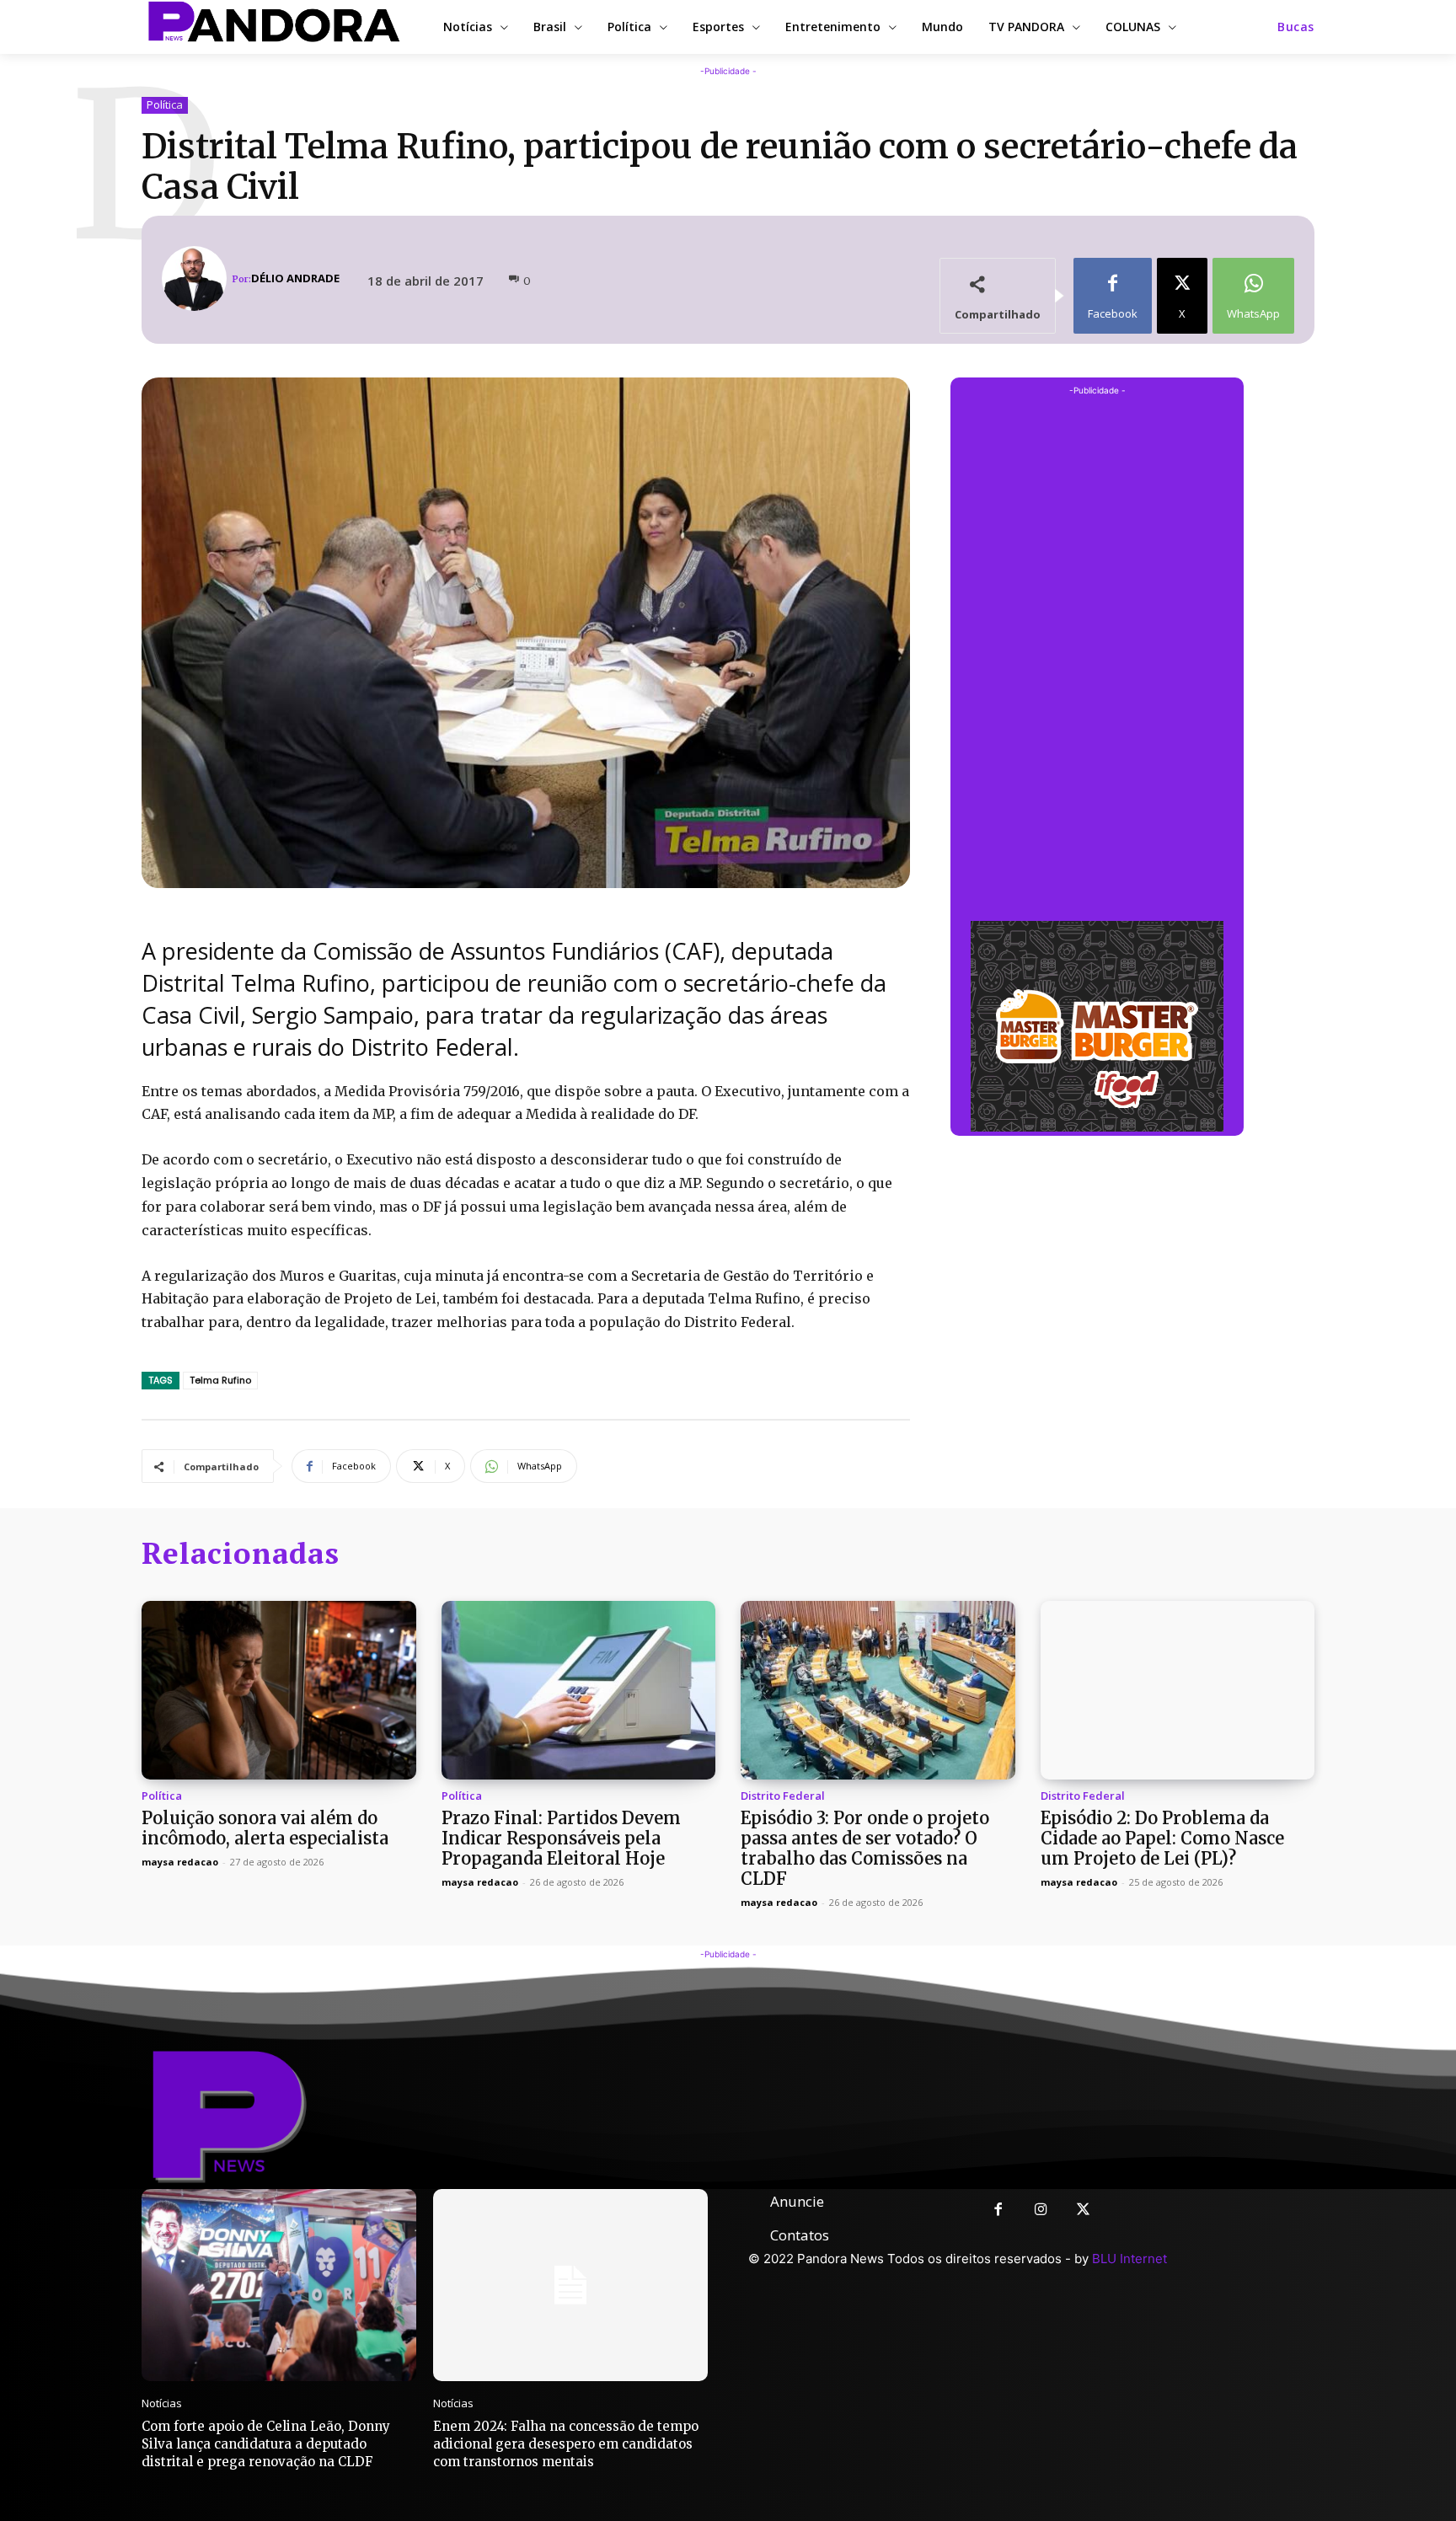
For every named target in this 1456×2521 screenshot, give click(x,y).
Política (165, 104)
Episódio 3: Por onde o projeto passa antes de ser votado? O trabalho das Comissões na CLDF (865, 1848)
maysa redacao (180, 1862)
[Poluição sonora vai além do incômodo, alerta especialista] (279, 1690)
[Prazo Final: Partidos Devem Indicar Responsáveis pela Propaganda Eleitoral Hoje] (579, 1690)
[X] (1084, 2211)
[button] (1296, 27)
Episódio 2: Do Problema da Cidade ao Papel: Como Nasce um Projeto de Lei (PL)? (1162, 1838)
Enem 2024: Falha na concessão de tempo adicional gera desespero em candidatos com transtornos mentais (566, 2444)
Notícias (162, 2403)
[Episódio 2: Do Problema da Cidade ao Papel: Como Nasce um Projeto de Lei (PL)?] (1178, 1690)
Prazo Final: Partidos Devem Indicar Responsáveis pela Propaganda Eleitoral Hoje (561, 1838)
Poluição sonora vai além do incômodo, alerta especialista (265, 1828)
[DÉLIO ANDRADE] (197, 278)
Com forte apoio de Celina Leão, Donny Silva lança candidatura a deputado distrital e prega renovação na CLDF (266, 2444)
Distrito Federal (783, 1796)
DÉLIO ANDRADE (295, 278)
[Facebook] (998, 2211)
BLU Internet (1129, 2259)
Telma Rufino (220, 1380)
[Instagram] (1041, 2211)
